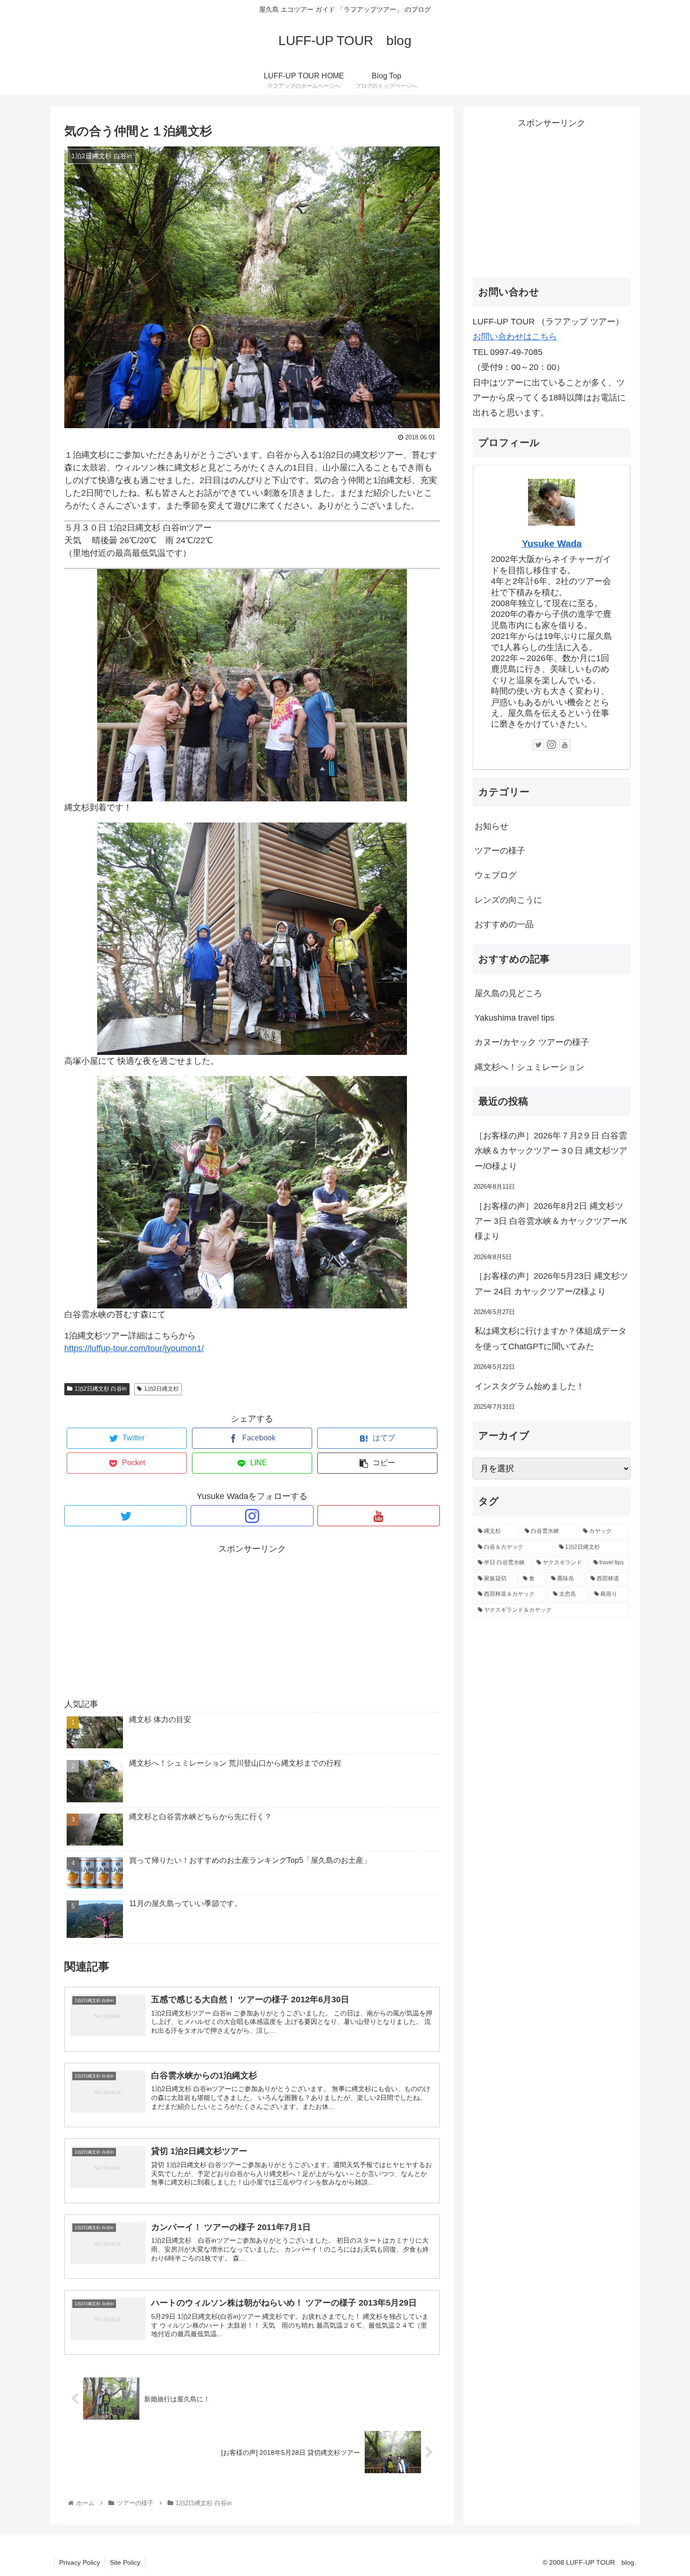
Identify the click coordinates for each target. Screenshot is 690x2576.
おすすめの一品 (504, 924)
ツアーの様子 (500, 851)
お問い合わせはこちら (515, 337)
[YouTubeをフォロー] (379, 1516)
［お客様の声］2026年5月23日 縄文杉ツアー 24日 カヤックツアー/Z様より (551, 1284)
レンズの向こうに (508, 900)
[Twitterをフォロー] (126, 1516)
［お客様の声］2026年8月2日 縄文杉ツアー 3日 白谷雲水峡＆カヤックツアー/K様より (551, 1221)
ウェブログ (496, 875)
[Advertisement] (252, 1622)
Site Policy (125, 2562)
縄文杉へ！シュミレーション (529, 1067)
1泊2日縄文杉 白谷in (101, 1389)
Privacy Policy (80, 2562)
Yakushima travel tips (514, 1018)
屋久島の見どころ (508, 993)
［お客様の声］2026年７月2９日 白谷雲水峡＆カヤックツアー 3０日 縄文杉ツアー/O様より (551, 1151)
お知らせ (491, 826)
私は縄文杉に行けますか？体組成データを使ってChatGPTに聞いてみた (551, 1338)
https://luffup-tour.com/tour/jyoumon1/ (134, 1348)
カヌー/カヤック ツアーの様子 (532, 1042)
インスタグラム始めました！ (529, 1386)
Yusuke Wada (552, 544)
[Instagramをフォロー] (252, 1516)
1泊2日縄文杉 (161, 1389)
